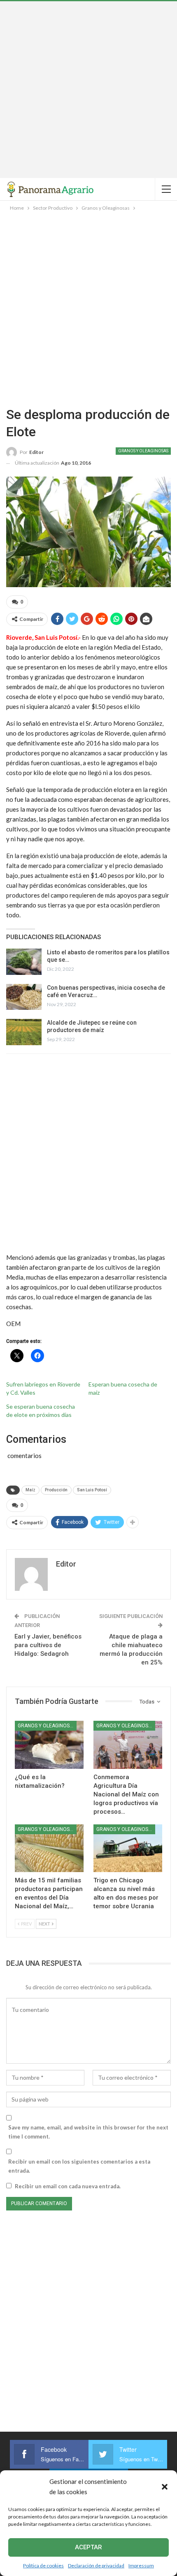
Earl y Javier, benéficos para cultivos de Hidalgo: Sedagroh (48, 1645)
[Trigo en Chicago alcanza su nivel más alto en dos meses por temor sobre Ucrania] (128, 1848)
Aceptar (88, 2547)
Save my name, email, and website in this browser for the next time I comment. (88, 2132)
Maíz (30, 1490)
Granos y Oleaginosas (143, 451)
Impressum (141, 2566)
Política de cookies (43, 2566)
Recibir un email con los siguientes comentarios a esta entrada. (79, 2166)
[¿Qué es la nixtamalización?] (49, 1745)
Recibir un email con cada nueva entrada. (68, 2186)
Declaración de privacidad (96, 2566)
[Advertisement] (88, 90)
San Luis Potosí (92, 1490)
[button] (165, 2487)
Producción (56, 1490)
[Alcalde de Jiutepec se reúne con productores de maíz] (24, 1032)
